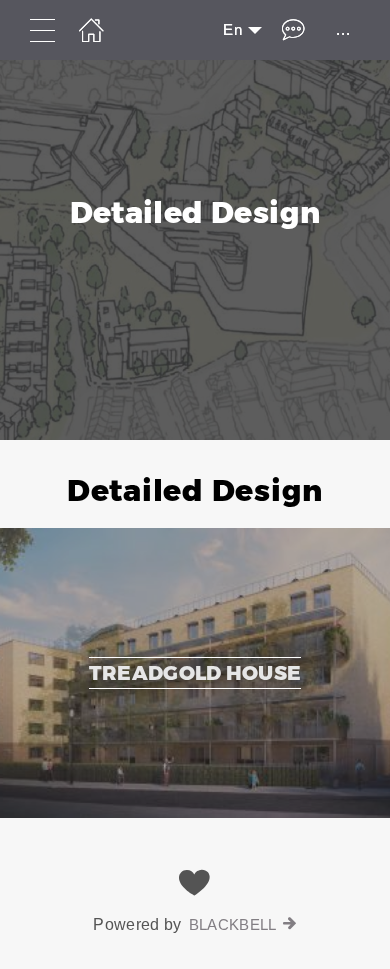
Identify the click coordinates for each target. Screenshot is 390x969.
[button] (195, 629)
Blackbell (233, 924)
